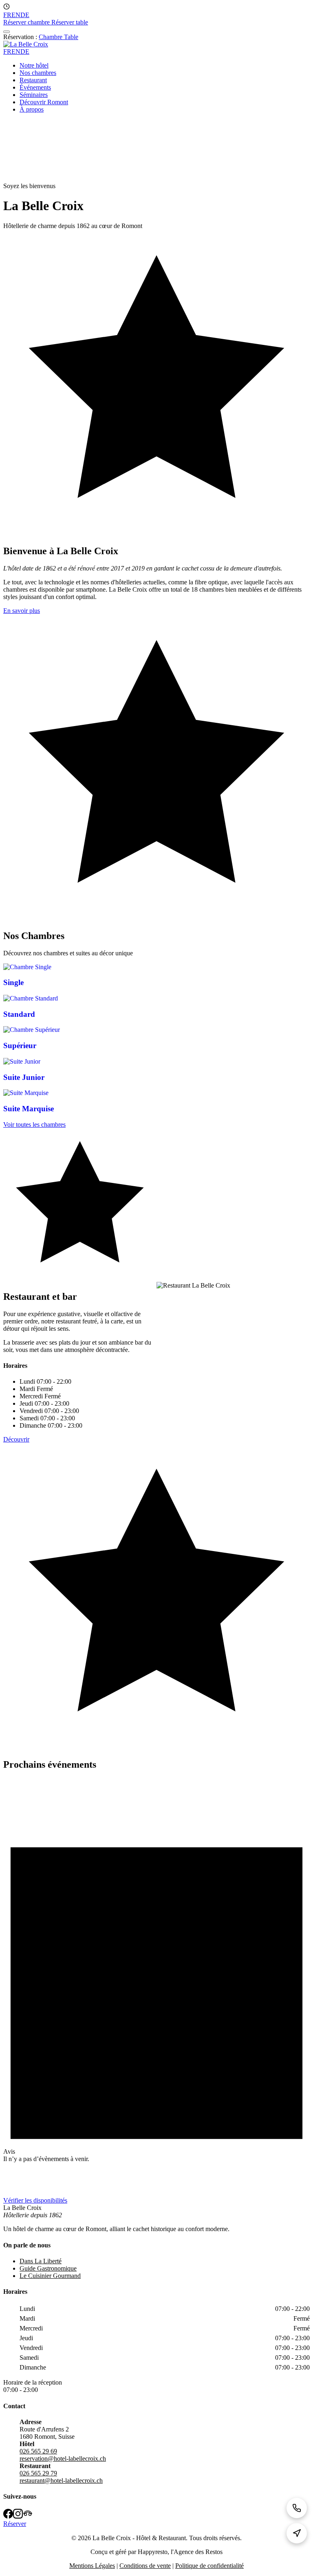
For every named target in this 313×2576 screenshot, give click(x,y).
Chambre (51, 37)
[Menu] (7, 32)
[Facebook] (8, 2515)
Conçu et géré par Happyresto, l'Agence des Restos (156, 2552)
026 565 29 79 (38, 2473)
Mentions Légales (92, 2566)
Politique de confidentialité (209, 2566)
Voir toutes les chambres (34, 1125)
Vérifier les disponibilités (35, 2200)
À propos (32, 109)
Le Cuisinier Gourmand (50, 2276)
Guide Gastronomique (48, 2268)
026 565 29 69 (38, 2451)
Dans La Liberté (41, 2261)
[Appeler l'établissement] (297, 2508)
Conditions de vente (145, 2566)
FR (7, 15)
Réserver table (70, 22)
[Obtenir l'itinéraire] (297, 2533)
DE (25, 15)
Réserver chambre (27, 22)
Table (71, 37)
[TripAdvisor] (28, 2515)
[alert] (156, 1987)
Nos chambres (38, 73)
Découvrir (16, 1439)
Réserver (15, 2524)
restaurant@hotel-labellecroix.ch (61, 2481)
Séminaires (34, 95)
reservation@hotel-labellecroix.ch (63, 2459)
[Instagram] (18, 2515)
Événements (35, 87)
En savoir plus (22, 611)
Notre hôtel (34, 65)
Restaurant (33, 80)
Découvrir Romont (44, 102)
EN (16, 15)
